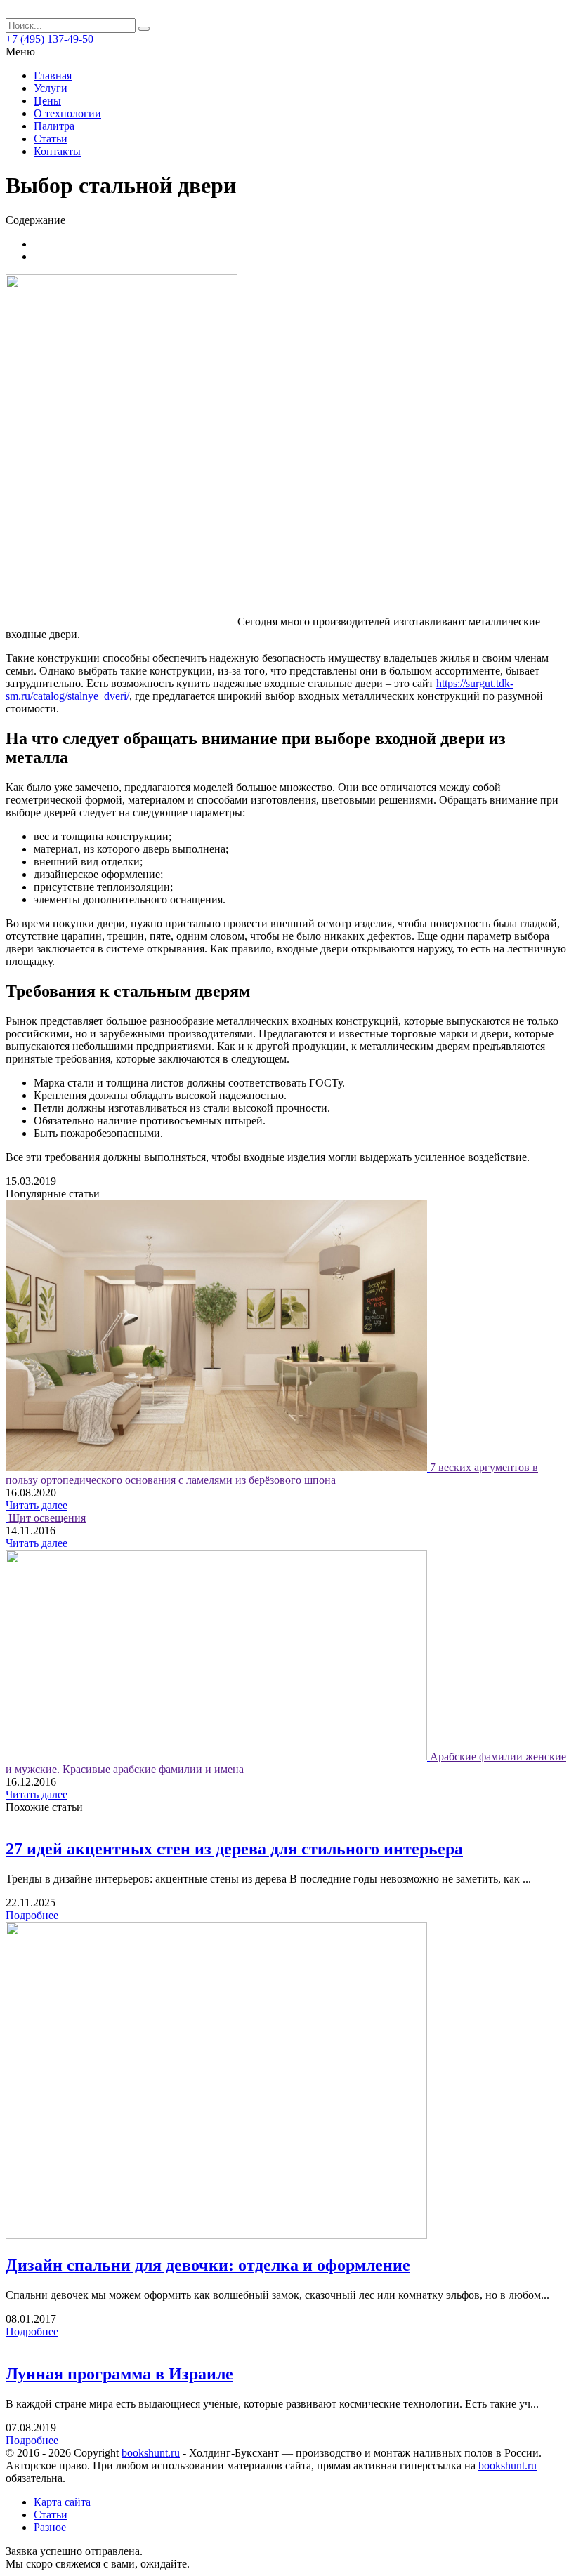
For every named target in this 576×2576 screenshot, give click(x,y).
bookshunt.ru (151, 2453)
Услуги (51, 88)
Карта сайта (62, 2502)
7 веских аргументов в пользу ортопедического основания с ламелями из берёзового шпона (272, 1474)
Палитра (54, 126)
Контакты (57, 151)
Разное (50, 2527)
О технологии (67, 113)
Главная (53, 75)
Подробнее (32, 1915)
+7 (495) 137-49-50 (50, 39)
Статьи (51, 139)
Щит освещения (47, 1518)
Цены (47, 101)
